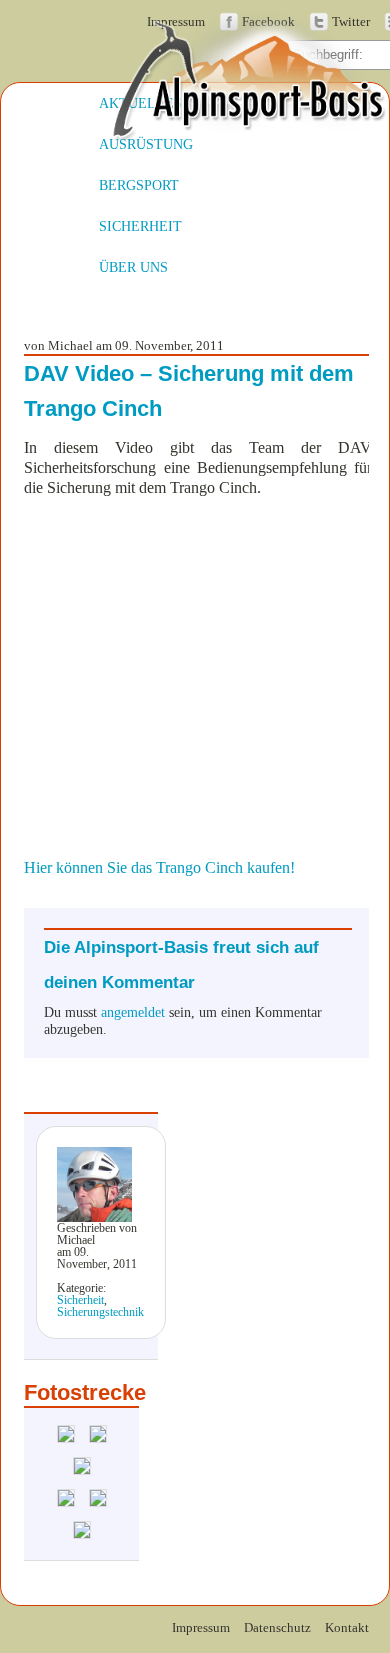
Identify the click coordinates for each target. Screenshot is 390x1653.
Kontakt (347, 1628)
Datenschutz (277, 1628)
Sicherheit (140, 226)
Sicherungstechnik (100, 1312)
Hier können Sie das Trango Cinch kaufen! (159, 867)
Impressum (201, 1628)
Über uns (133, 267)
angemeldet (133, 1012)
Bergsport (139, 185)
